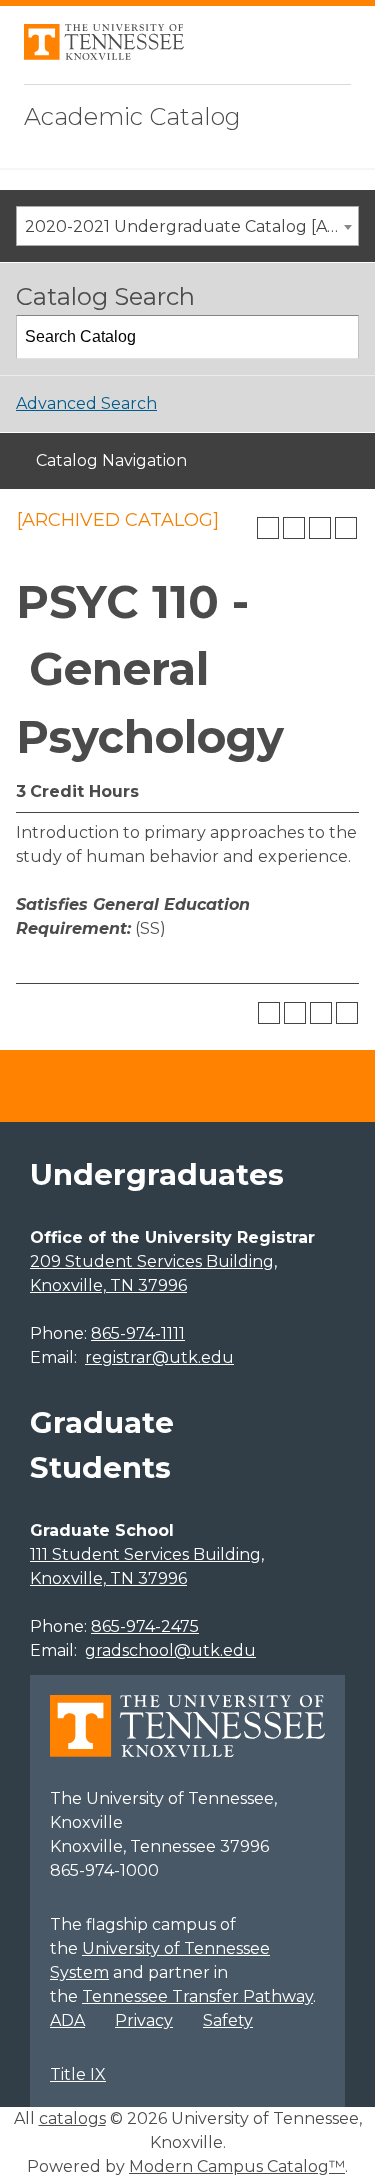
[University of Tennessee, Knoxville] (104, 54)
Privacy (144, 2020)
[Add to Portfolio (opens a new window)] (268, 528)
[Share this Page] (294, 528)
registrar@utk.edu (159, 1357)
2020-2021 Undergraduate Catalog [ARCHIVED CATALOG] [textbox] (191, 226)
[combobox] (187, 226)
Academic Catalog (132, 116)
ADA (67, 2020)
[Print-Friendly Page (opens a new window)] (320, 528)
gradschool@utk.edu (170, 1650)
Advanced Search (86, 403)
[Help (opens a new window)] (346, 528)
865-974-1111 (138, 1333)
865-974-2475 (145, 1626)
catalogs (72, 2118)
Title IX (78, 2074)
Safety (228, 2020)
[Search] (338, 337)
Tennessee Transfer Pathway (197, 1996)
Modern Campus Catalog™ (237, 2166)
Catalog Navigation (111, 460)
